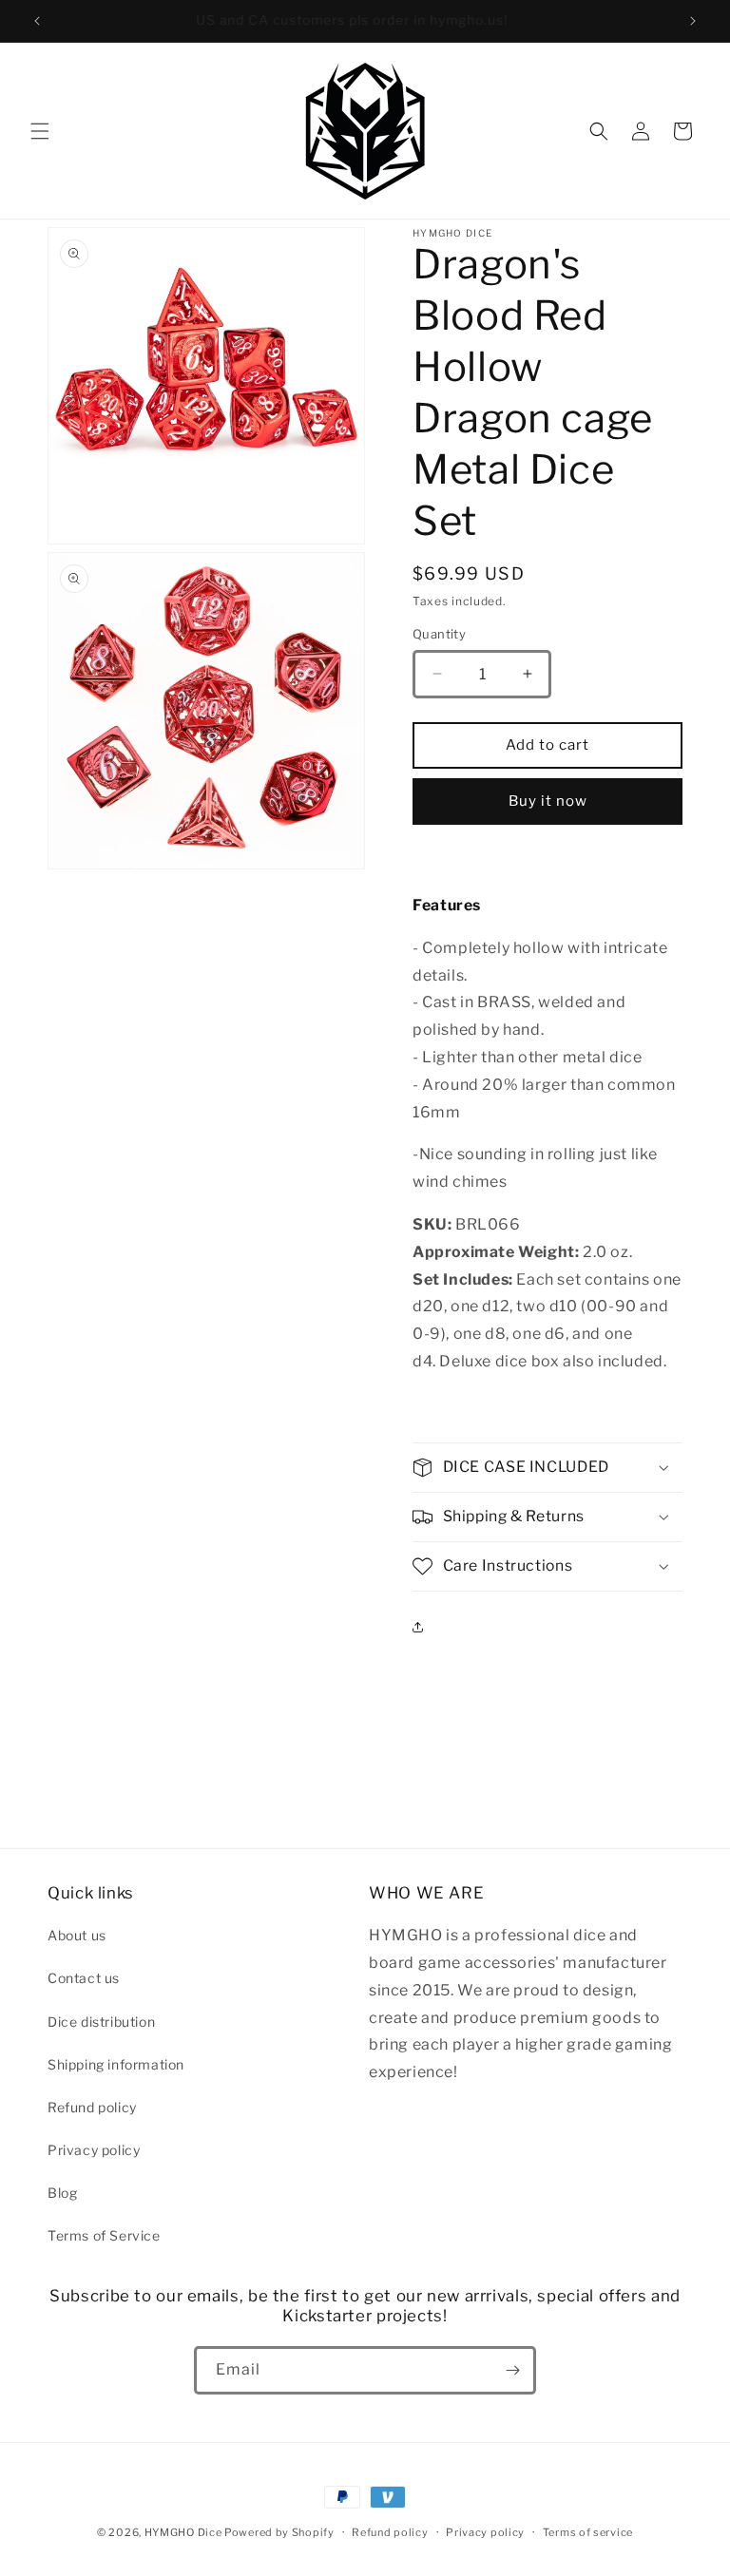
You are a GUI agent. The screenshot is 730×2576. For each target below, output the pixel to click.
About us (77, 1935)
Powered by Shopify (279, 2532)
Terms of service (588, 2532)
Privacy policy (94, 2150)
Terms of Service (104, 2235)
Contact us (84, 1978)
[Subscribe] (512, 2370)
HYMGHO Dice (184, 2532)
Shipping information (116, 2064)
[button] (40, 131)
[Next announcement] (693, 21)
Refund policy (92, 2107)
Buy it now (548, 801)
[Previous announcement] (37, 21)
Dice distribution (101, 2022)
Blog (62, 2193)
